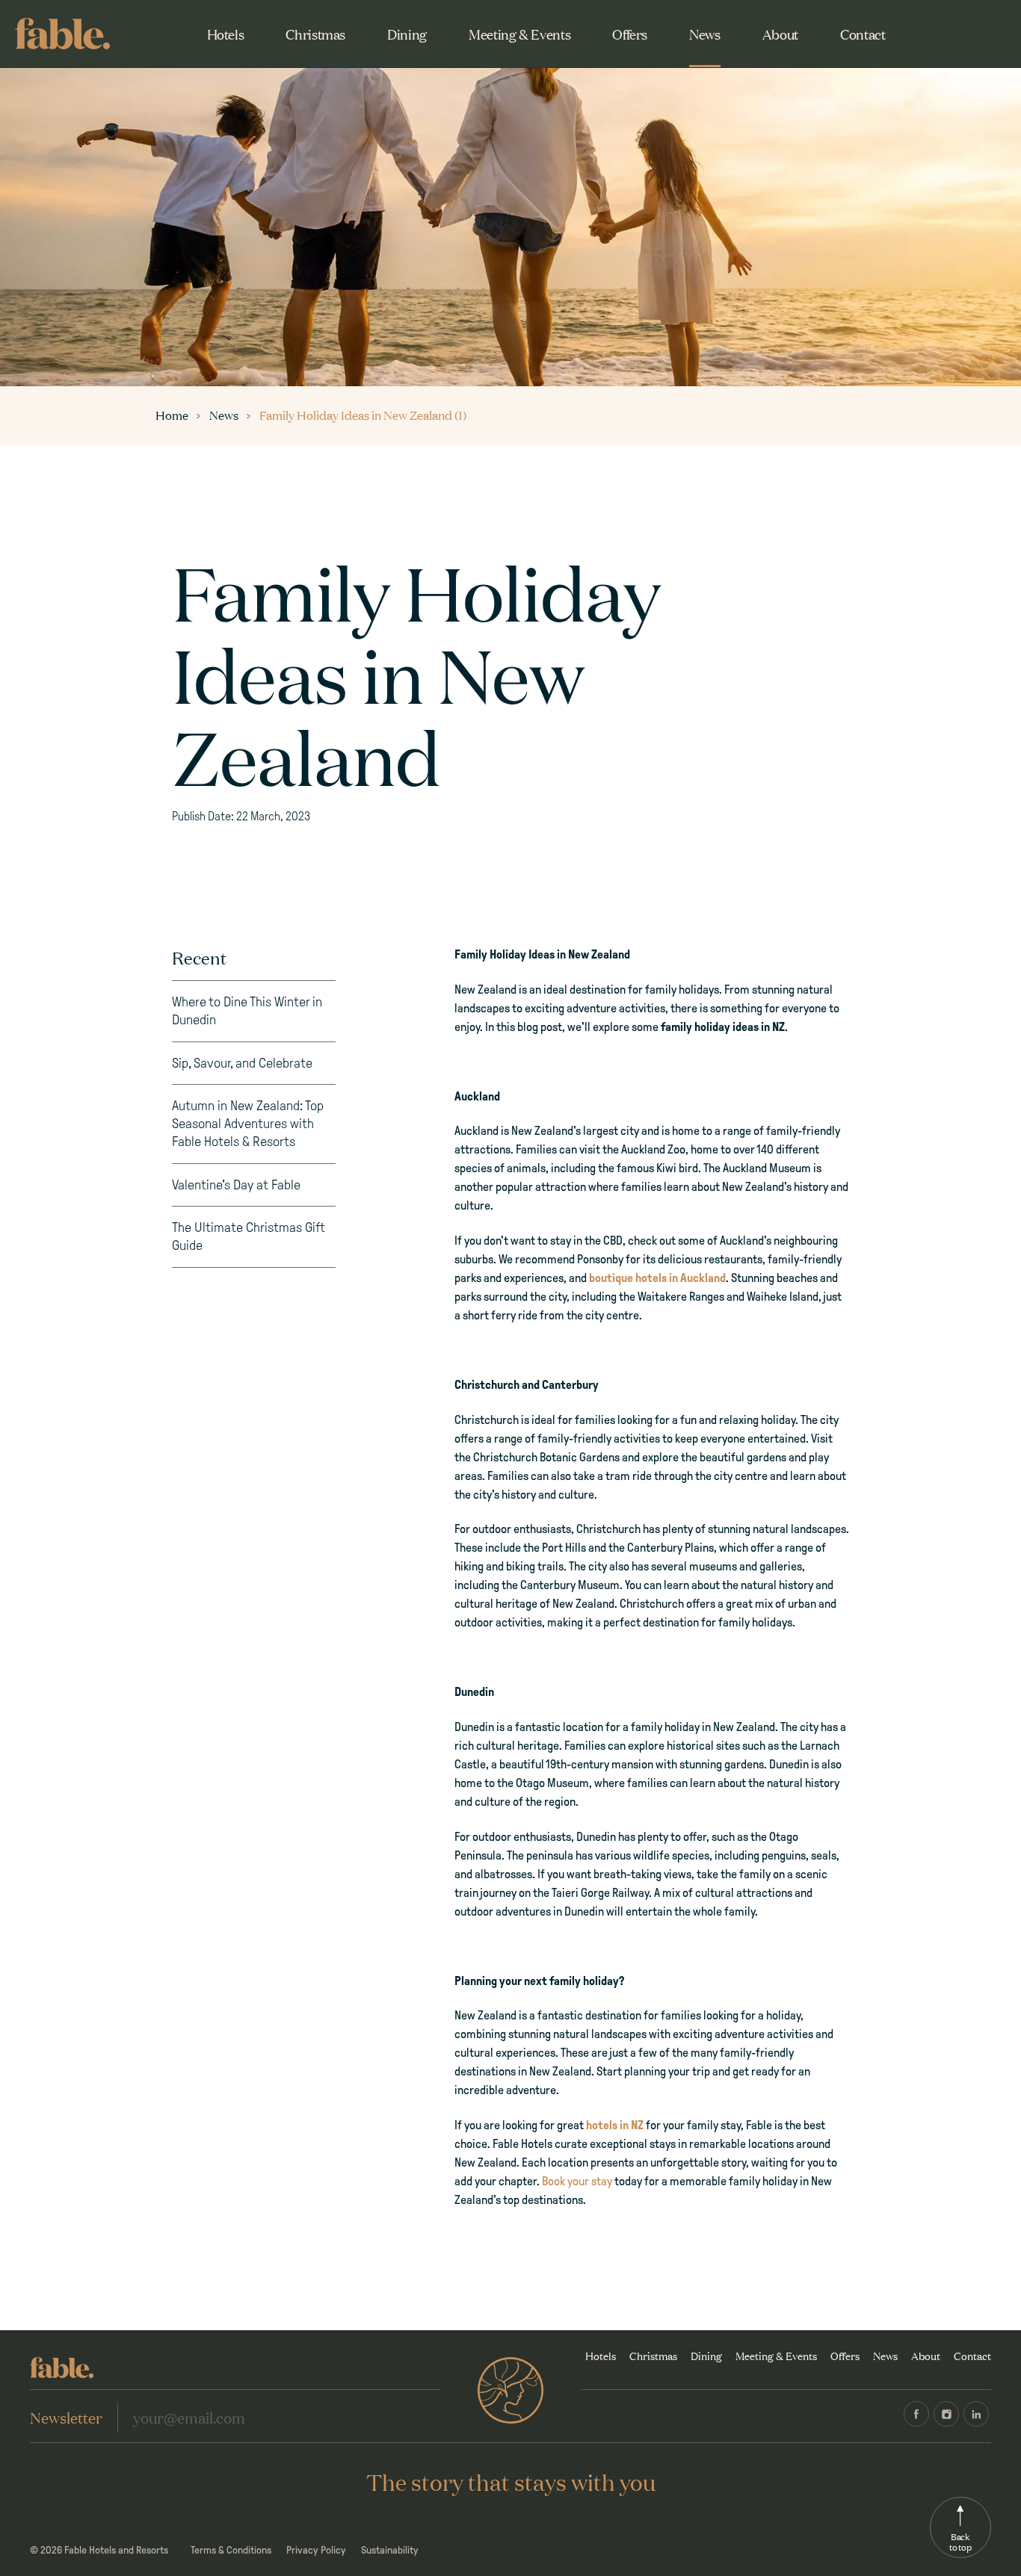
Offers (630, 34)
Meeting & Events (519, 34)
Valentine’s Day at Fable (236, 1185)
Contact (863, 34)
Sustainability (390, 2550)
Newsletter (66, 2417)
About (780, 34)
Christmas (315, 34)
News (705, 34)
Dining (407, 34)
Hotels (226, 34)
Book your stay (577, 2181)
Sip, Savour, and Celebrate (242, 1063)
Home (173, 415)
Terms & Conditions (231, 2550)
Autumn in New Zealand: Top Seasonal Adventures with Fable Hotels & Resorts (248, 1124)
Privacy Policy (316, 2550)
